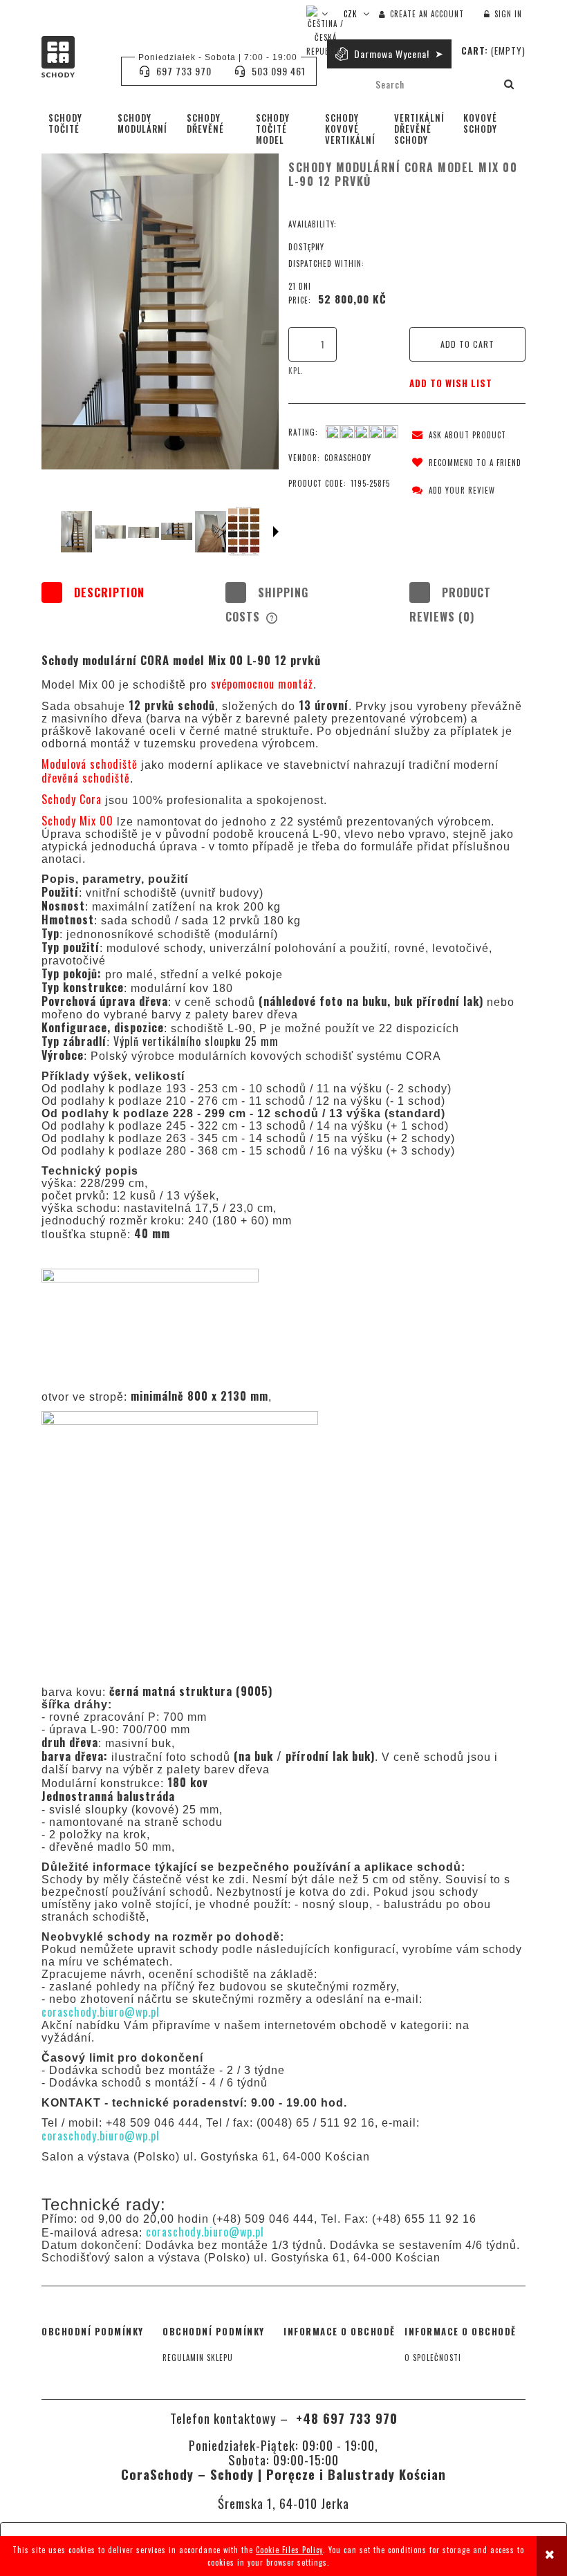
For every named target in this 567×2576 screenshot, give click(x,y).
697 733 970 (184, 71)
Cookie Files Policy (289, 2550)
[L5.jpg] (211, 532)
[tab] (100, 605)
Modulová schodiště (91, 764)
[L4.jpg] (177, 532)
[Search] (510, 84)
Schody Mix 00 (79, 821)
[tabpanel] (283, 1408)
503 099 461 (279, 71)
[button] (457, 435)
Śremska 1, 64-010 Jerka (283, 2503)
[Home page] (74, 57)
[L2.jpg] (110, 532)
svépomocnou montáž (262, 684)
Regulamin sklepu (198, 2358)
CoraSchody (348, 458)
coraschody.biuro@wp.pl (101, 2012)
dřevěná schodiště (86, 778)
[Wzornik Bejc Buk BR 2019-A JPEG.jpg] (244, 531)
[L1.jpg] (76, 532)
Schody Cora (73, 799)
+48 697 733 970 (345, 2418)
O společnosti (433, 2358)
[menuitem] (76, 123)
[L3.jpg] (143, 532)
